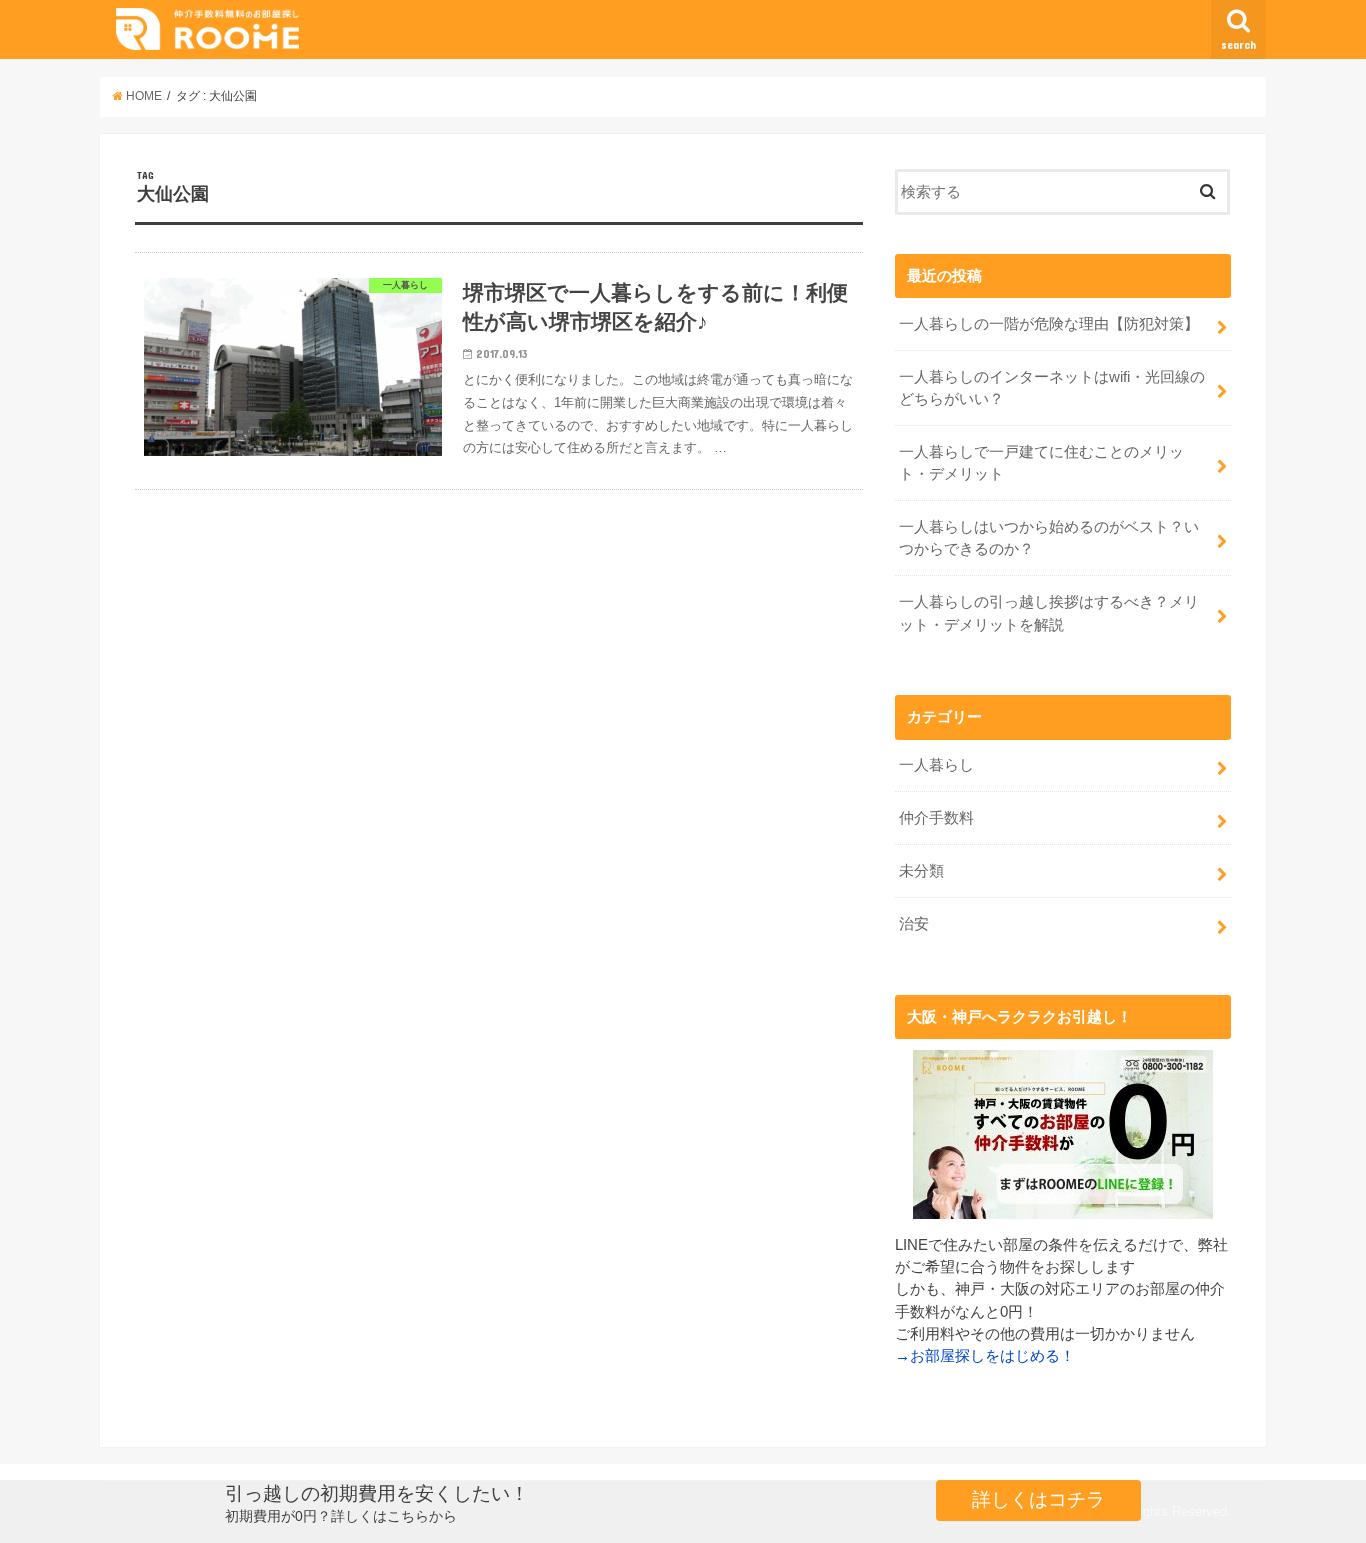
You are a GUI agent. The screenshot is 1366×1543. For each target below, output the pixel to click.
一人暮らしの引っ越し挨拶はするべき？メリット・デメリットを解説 (1049, 613)
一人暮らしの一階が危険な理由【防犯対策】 (1049, 324)
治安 (914, 924)
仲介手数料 (936, 818)
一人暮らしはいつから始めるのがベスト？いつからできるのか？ (1049, 538)
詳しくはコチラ (1038, 1499)
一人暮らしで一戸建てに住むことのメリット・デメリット (1041, 463)
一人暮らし (936, 765)
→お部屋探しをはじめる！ (985, 1356)
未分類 (921, 871)
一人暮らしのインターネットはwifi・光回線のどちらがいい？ (1052, 388)
